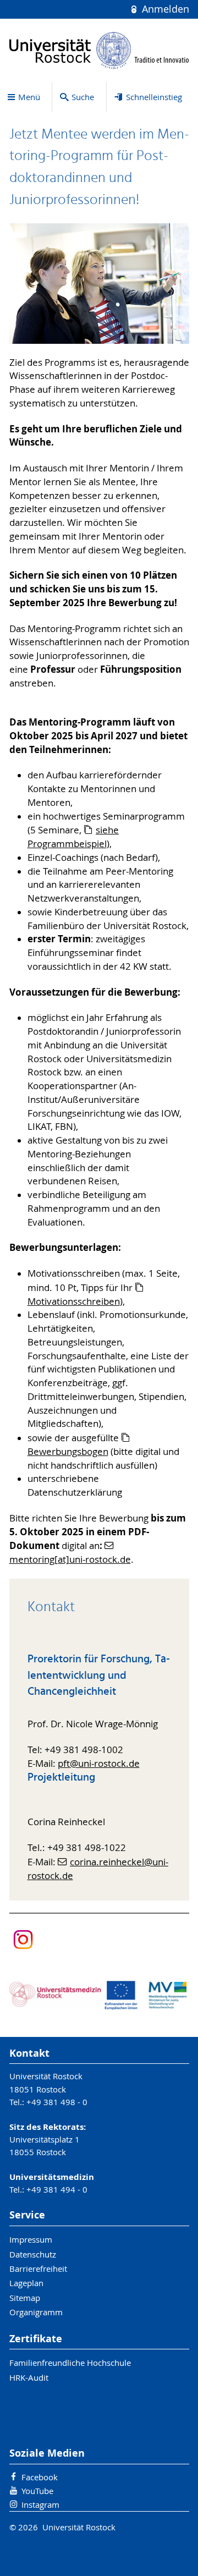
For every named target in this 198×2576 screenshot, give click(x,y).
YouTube (37, 2491)
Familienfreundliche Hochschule (70, 2363)
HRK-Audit (29, 2377)
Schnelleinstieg (154, 97)
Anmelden (164, 9)
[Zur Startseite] (99, 50)
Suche (83, 97)
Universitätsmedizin (52, 2177)
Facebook (40, 2477)
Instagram (40, 2504)
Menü (29, 97)
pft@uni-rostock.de (99, 1764)
